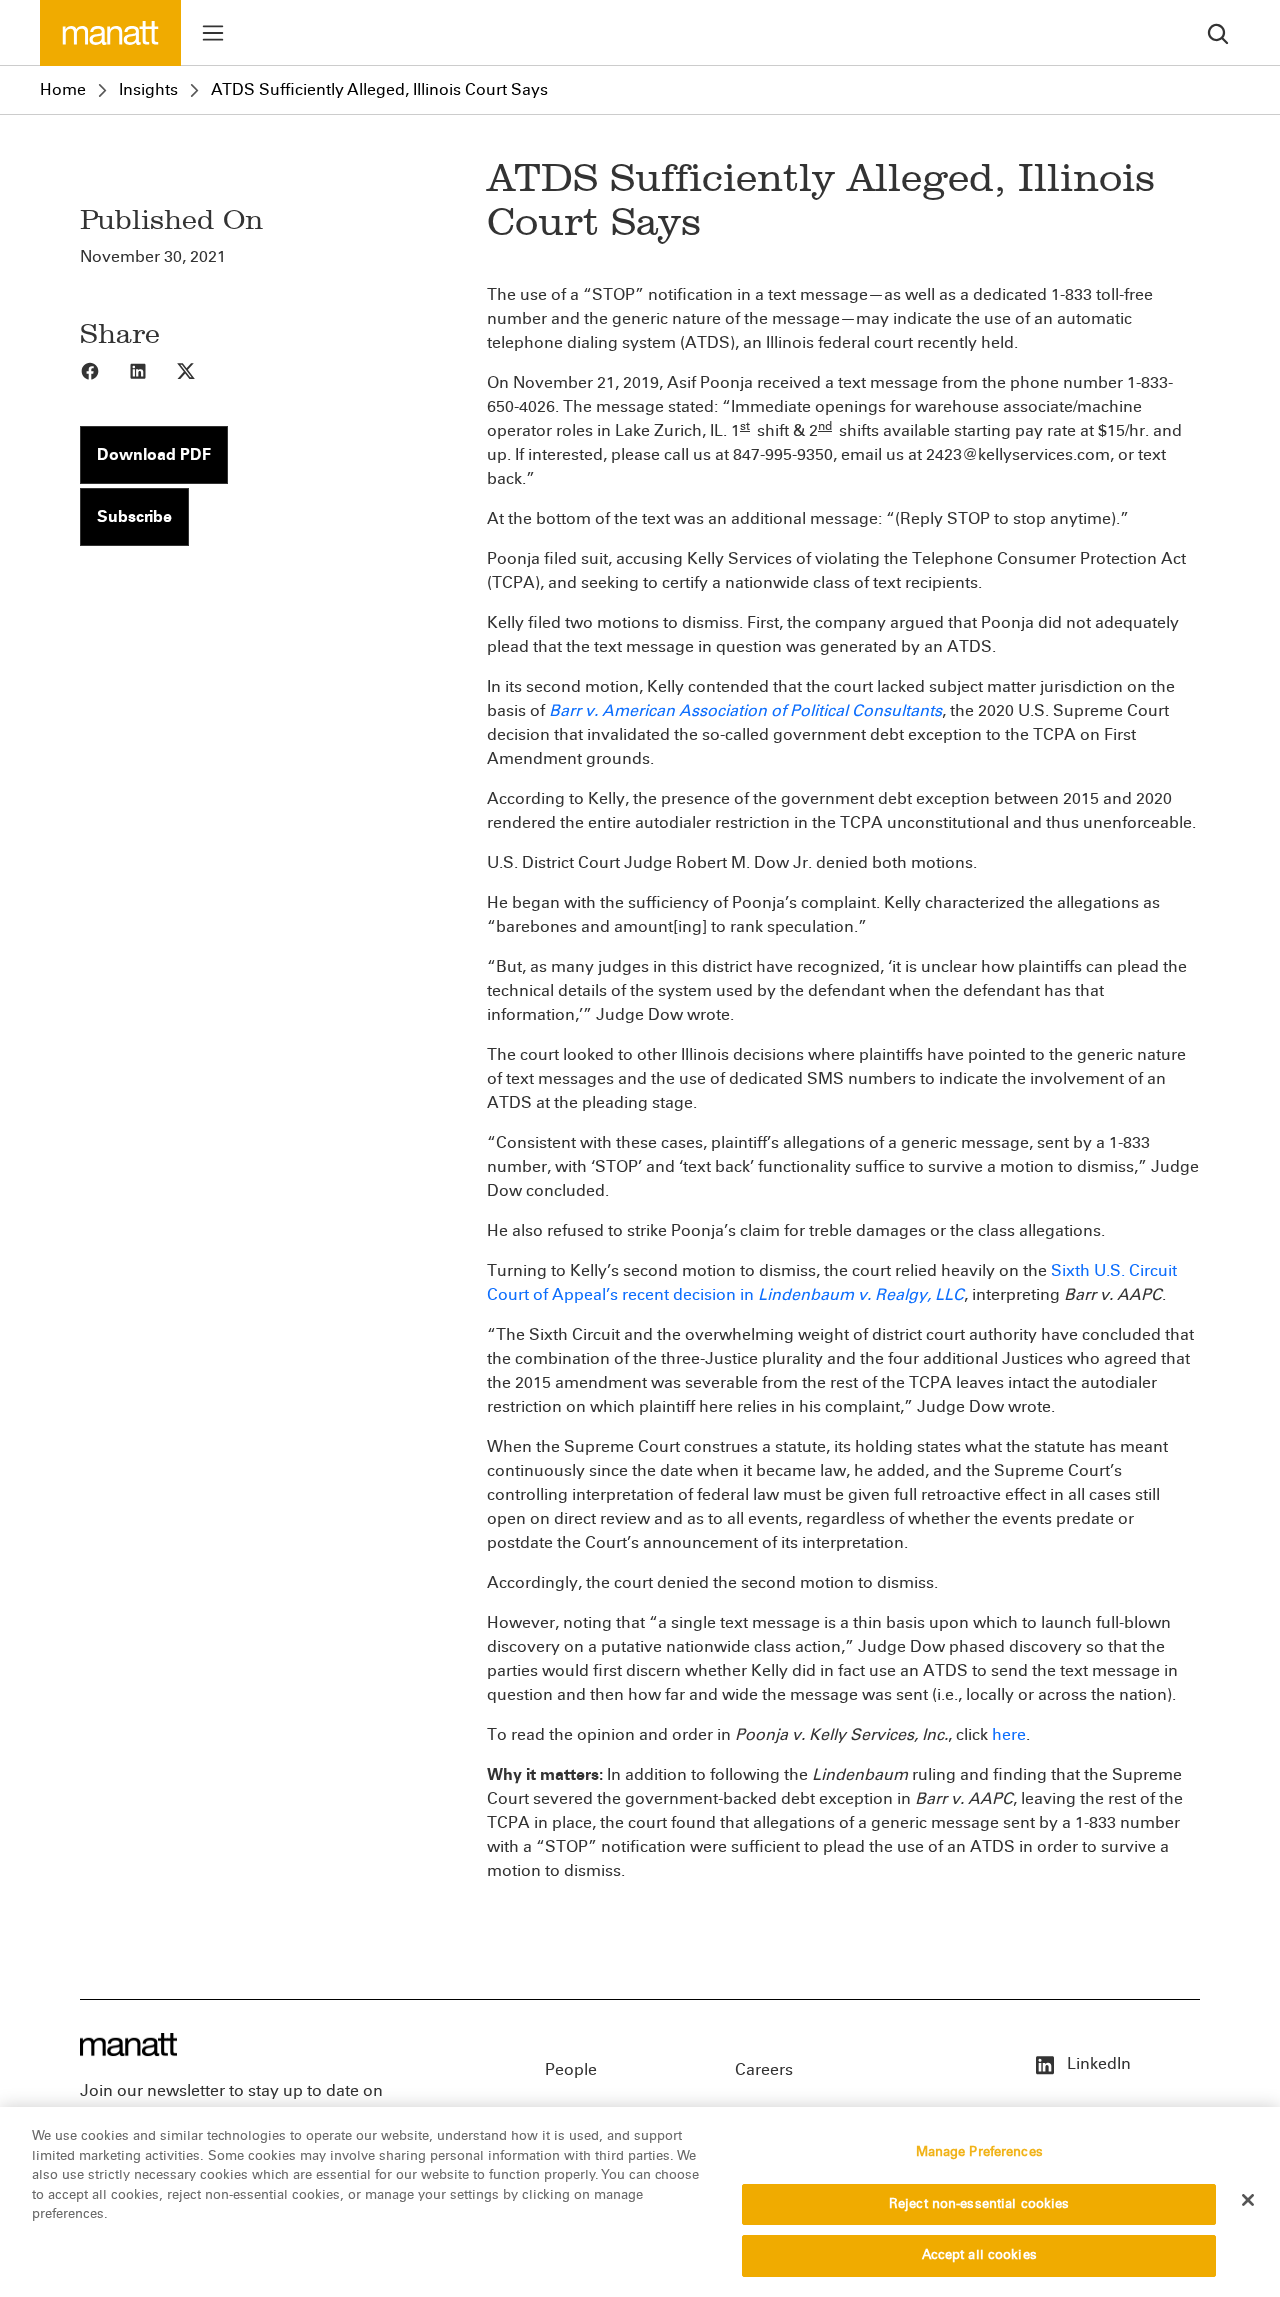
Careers (764, 2069)
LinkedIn (1097, 2063)
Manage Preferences (979, 2152)
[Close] (1248, 2200)
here (1009, 1734)
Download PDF (154, 454)
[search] (1218, 32)
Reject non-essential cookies (979, 2204)
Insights (148, 89)
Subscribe (134, 516)
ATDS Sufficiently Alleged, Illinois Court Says (379, 89)
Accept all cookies (979, 2255)
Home (63, 89)
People (571, 2069)
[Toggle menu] (213, 33)
